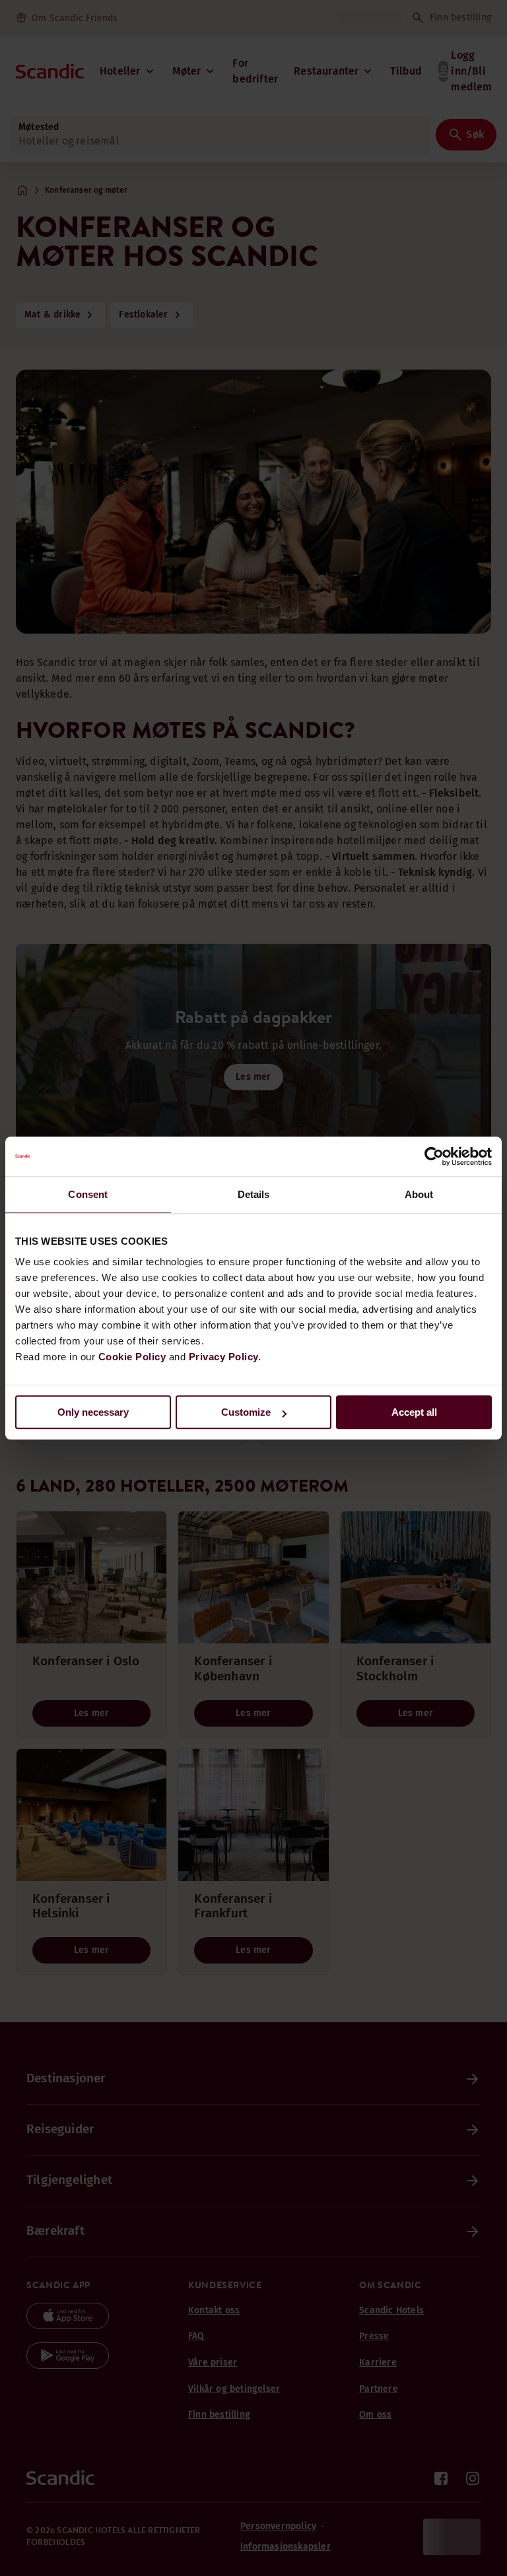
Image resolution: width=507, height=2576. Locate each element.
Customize (246, 1412)
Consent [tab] (88, 1194)
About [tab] (419, 1194)
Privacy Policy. (225, 1357)
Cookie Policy (132, 1357)
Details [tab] (254, 1194)
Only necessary (93, 1412)
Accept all (414, 1412)
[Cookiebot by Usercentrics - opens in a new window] (434, 1156)
